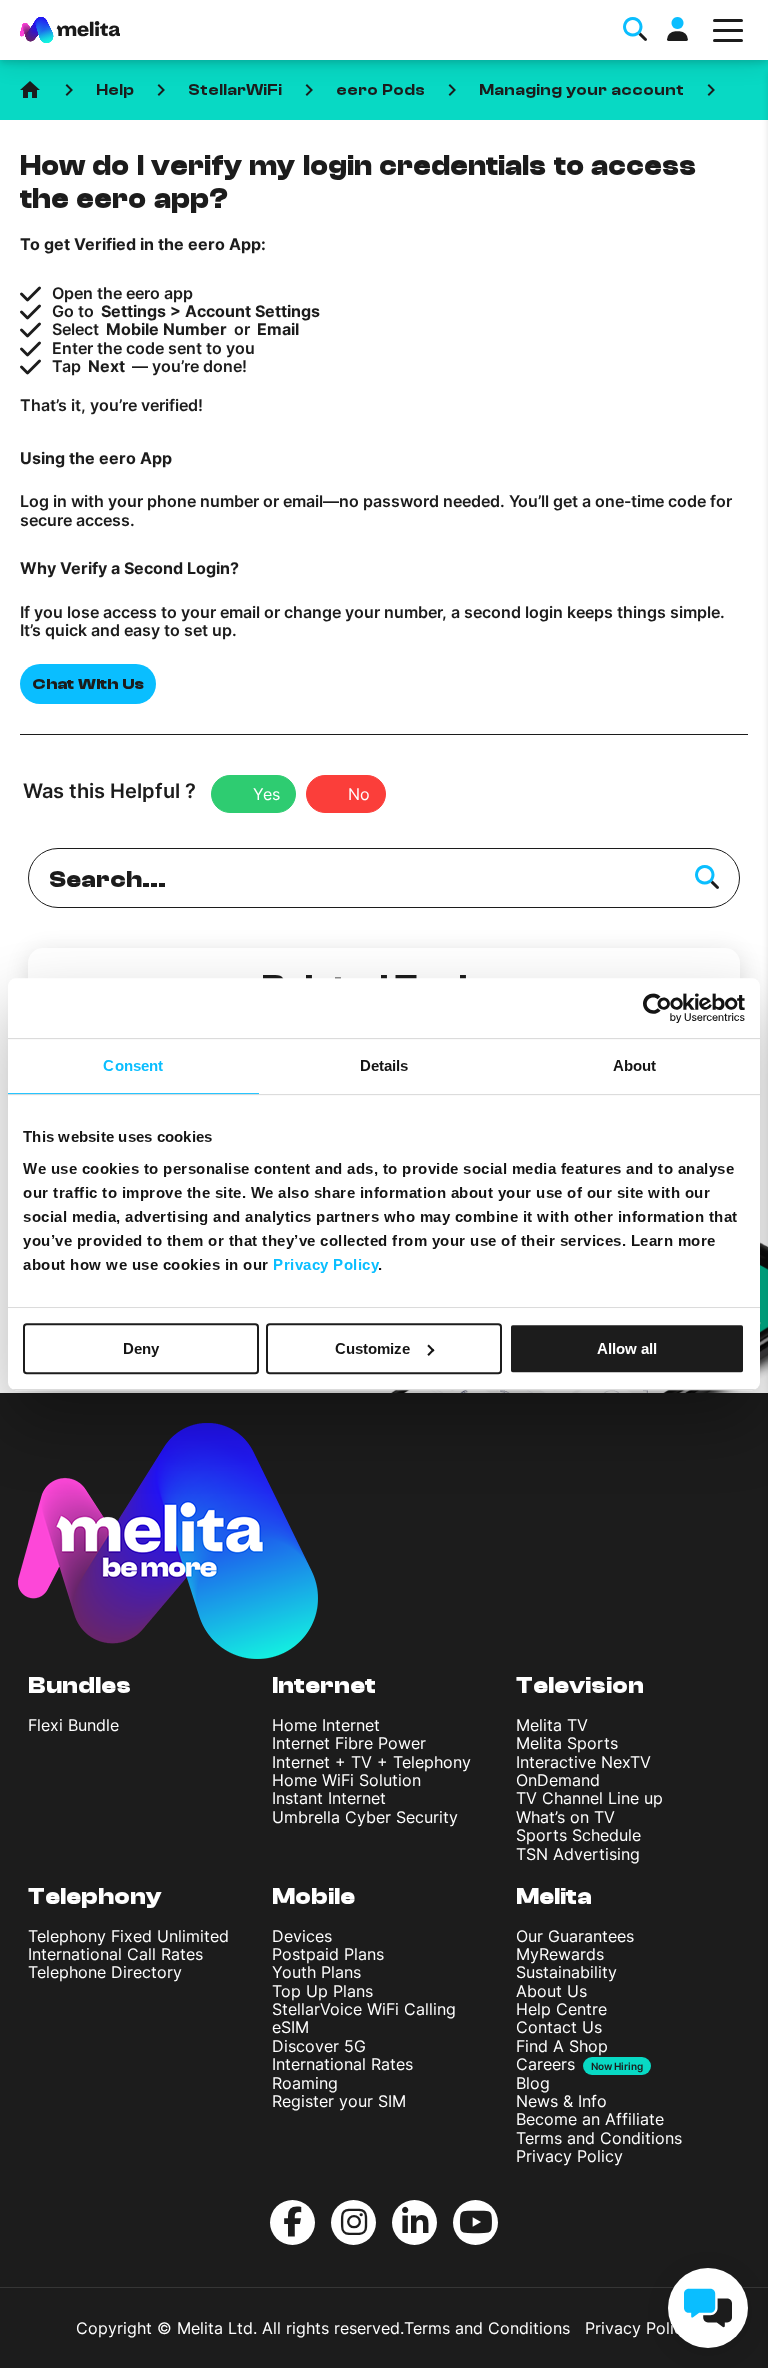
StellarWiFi (235, 90)
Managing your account (581, 90)
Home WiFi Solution (346, 1780)
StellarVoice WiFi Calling (364, 2009)
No (359, 794)
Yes (266, 794)
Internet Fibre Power (349, 1743)
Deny (141, 1348)
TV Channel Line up (589, 1798)
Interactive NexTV (583, 1762)
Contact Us (559, 2027)
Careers (545, 2064)
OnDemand (558, 1780)
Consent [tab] (133, 1065)
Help (115, 90)
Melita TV (552, 1725)
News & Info (561, 2101)
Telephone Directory (105, 1972)
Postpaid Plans (328, 1954)
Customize (372, 1348)
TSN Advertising (578, 1854)
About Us (551, 1991)
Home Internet (326, 1725)
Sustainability (566, 1972)
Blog (533, 2083)
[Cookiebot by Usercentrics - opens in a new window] (657, 1008)
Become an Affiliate (590, 2119)
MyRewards (560, 1954)
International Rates (342, 2064)
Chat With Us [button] (88, 684)
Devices (302, 1936)
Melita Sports (567, 1743)
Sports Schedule (578, 1835)
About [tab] (635, 1065)
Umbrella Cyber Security (365, 1817)
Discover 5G (319, 2046)
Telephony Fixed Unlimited (128, 1936)
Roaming (305, 2083)
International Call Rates (115, 1954)
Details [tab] (384, 1065)
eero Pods (380, 90)
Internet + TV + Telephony (371, 1762)
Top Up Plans (322, 1991)
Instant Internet (329, 1798)
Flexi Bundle (73, 1725)
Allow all (627, 1348)
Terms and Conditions (599, 2138)
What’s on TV (565, 1817)
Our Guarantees (575, 1936)
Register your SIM (339, 2101)
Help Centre (561, 2009)
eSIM (290, 2027)
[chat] (708, 2308)
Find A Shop (562, 2046)
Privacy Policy (569, 2156)
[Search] (707, 878)
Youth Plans (316, 1972)
